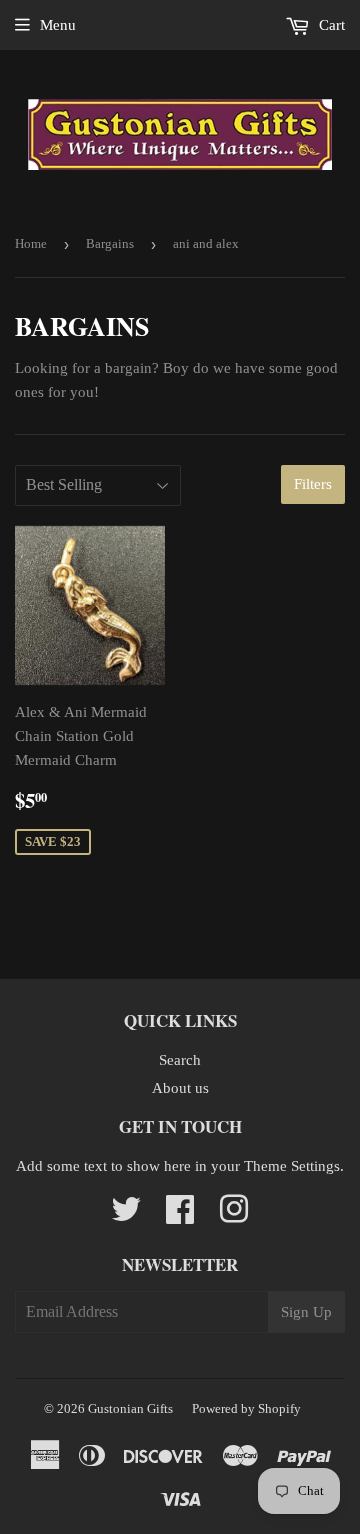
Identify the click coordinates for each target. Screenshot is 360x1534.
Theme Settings (292, 1166)
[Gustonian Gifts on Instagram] (234, 1216)
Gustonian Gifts (130, 1408)
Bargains (110, 243)
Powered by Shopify (246, 1408)
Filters (313, 484)
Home (31, 243)
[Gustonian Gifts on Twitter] (126, 1216)
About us (180, 1088)
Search (180, 1060)
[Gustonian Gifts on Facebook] (180, 1216)
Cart (330, 25)
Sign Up (306, 1312)
